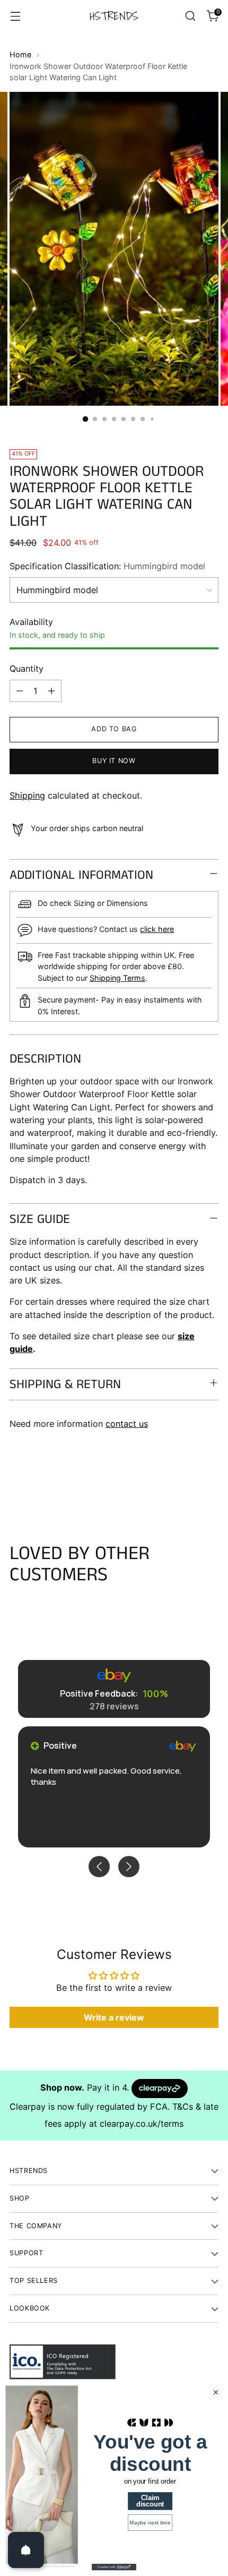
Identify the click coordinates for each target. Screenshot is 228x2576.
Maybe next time (150, 2523)
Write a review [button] (114, 2017)
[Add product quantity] (51, 691)
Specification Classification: (107, 566)
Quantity (27, 669)
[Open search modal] (190, 16)
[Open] (26, 2550)
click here (157, 929)
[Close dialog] (216, 2393)
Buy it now (114, 761)
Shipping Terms (117, 978)
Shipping (27, 795)
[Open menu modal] (15, 16)
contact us (127, 1424)
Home (20, 54)
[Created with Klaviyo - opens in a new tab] (114, 2567)
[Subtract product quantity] (20, 691)
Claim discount (150, 2501)
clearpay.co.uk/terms (142, 2124)
